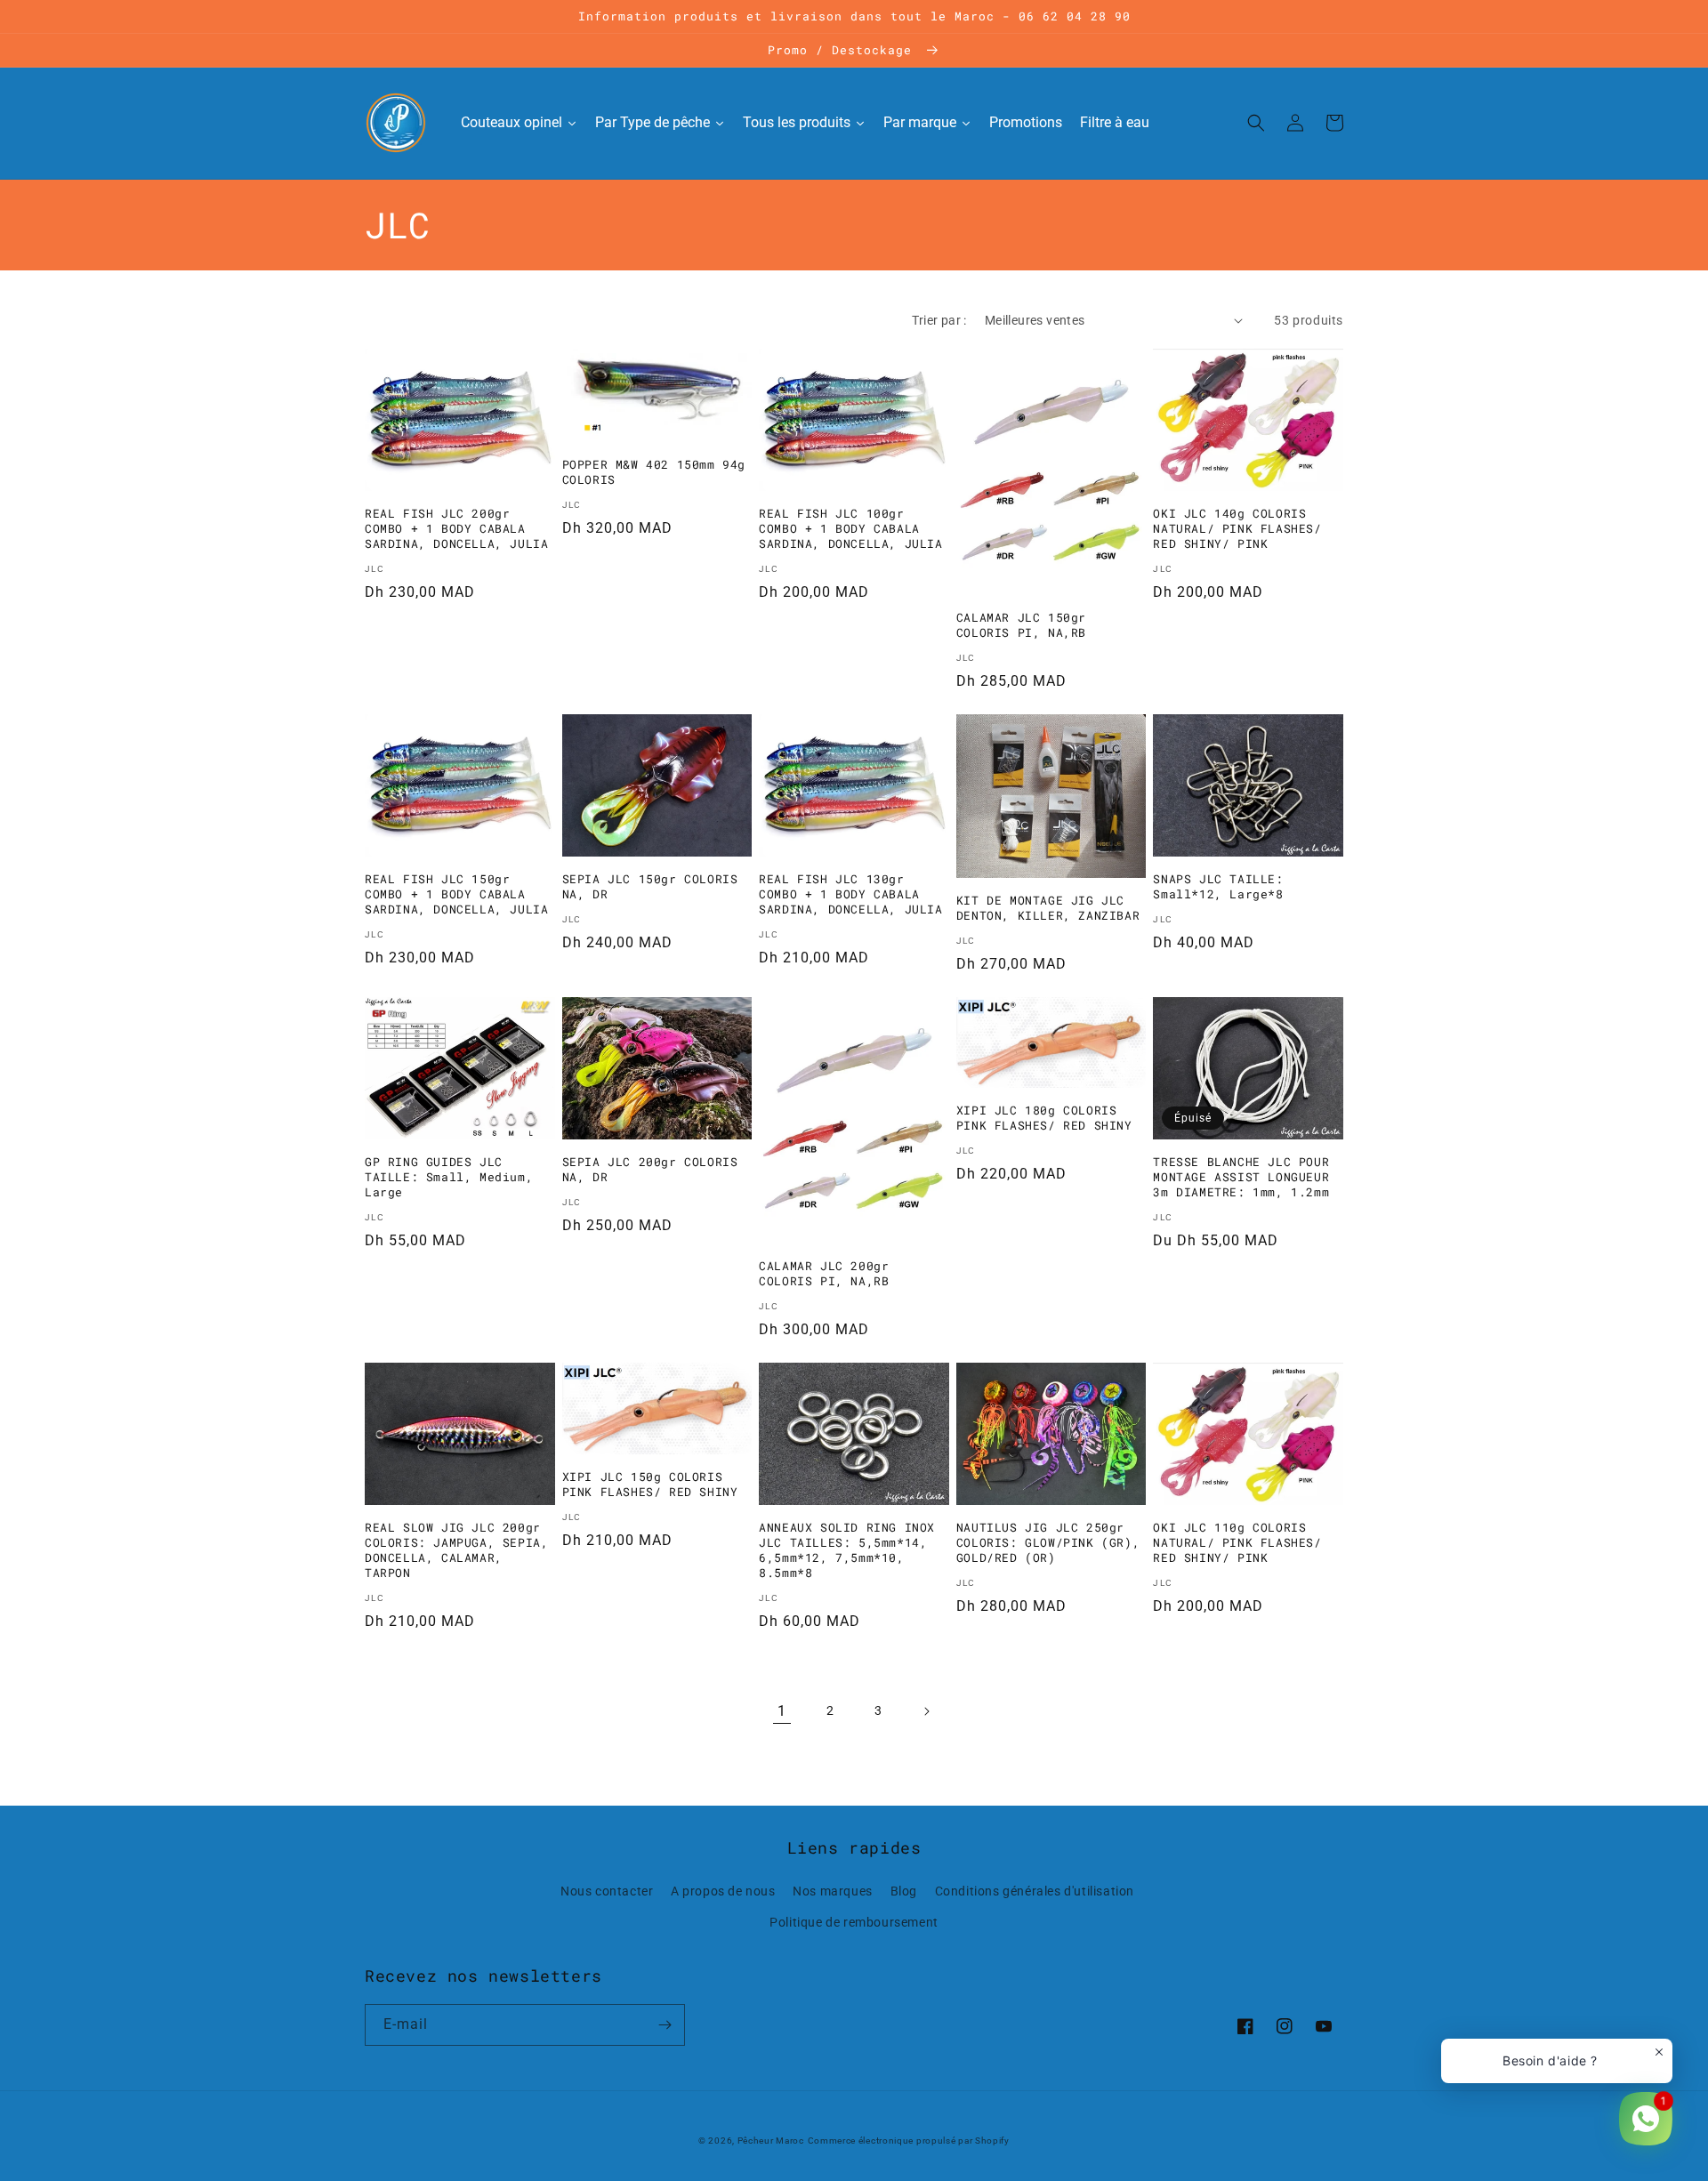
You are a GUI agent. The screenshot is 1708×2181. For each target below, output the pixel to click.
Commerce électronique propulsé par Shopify (909, 2141)
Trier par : (939, 320)
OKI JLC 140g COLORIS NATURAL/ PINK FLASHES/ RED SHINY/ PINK (1237, 529)
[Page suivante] (926, 1711)
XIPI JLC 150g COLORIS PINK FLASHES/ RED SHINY (650, 1485)
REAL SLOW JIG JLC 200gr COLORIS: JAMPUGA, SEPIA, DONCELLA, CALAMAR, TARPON (456, 1550)
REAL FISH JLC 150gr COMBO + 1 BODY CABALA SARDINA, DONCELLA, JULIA (456, 894)
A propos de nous (723, 1891)
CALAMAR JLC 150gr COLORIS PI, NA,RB (1021, 625)
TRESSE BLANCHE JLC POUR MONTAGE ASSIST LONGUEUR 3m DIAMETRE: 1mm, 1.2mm (1241, 1177)
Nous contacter (607, 1891)
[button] (1256, 123)
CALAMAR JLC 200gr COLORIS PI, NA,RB (824, 1274)
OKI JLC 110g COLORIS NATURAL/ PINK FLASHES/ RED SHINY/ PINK (1237, 1543)
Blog (904, 1891)
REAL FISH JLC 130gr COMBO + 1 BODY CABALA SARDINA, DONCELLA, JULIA (850, 894)
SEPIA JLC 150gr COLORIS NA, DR (650, 887)
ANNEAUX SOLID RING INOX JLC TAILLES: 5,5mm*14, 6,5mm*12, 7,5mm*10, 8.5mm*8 (847, 1550)
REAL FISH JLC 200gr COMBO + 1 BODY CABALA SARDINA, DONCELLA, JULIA (456, 529)
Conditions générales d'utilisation (1035, 1891)
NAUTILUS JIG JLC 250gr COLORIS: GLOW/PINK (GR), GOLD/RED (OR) (1048, 1543)
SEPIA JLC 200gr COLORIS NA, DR (650, 1170)
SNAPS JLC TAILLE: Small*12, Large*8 (1218, 887)
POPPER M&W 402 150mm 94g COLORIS (654, 472)
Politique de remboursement (854, 1922)
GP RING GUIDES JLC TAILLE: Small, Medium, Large (449, 1177)
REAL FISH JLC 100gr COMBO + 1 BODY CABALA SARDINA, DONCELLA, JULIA (850, 529)
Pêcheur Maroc (771, 2141)
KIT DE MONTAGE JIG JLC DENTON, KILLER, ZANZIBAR (1048, 908)
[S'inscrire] (665, 2025)
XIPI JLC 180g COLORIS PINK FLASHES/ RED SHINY (1044, 1118)
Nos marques (833, 1891)
